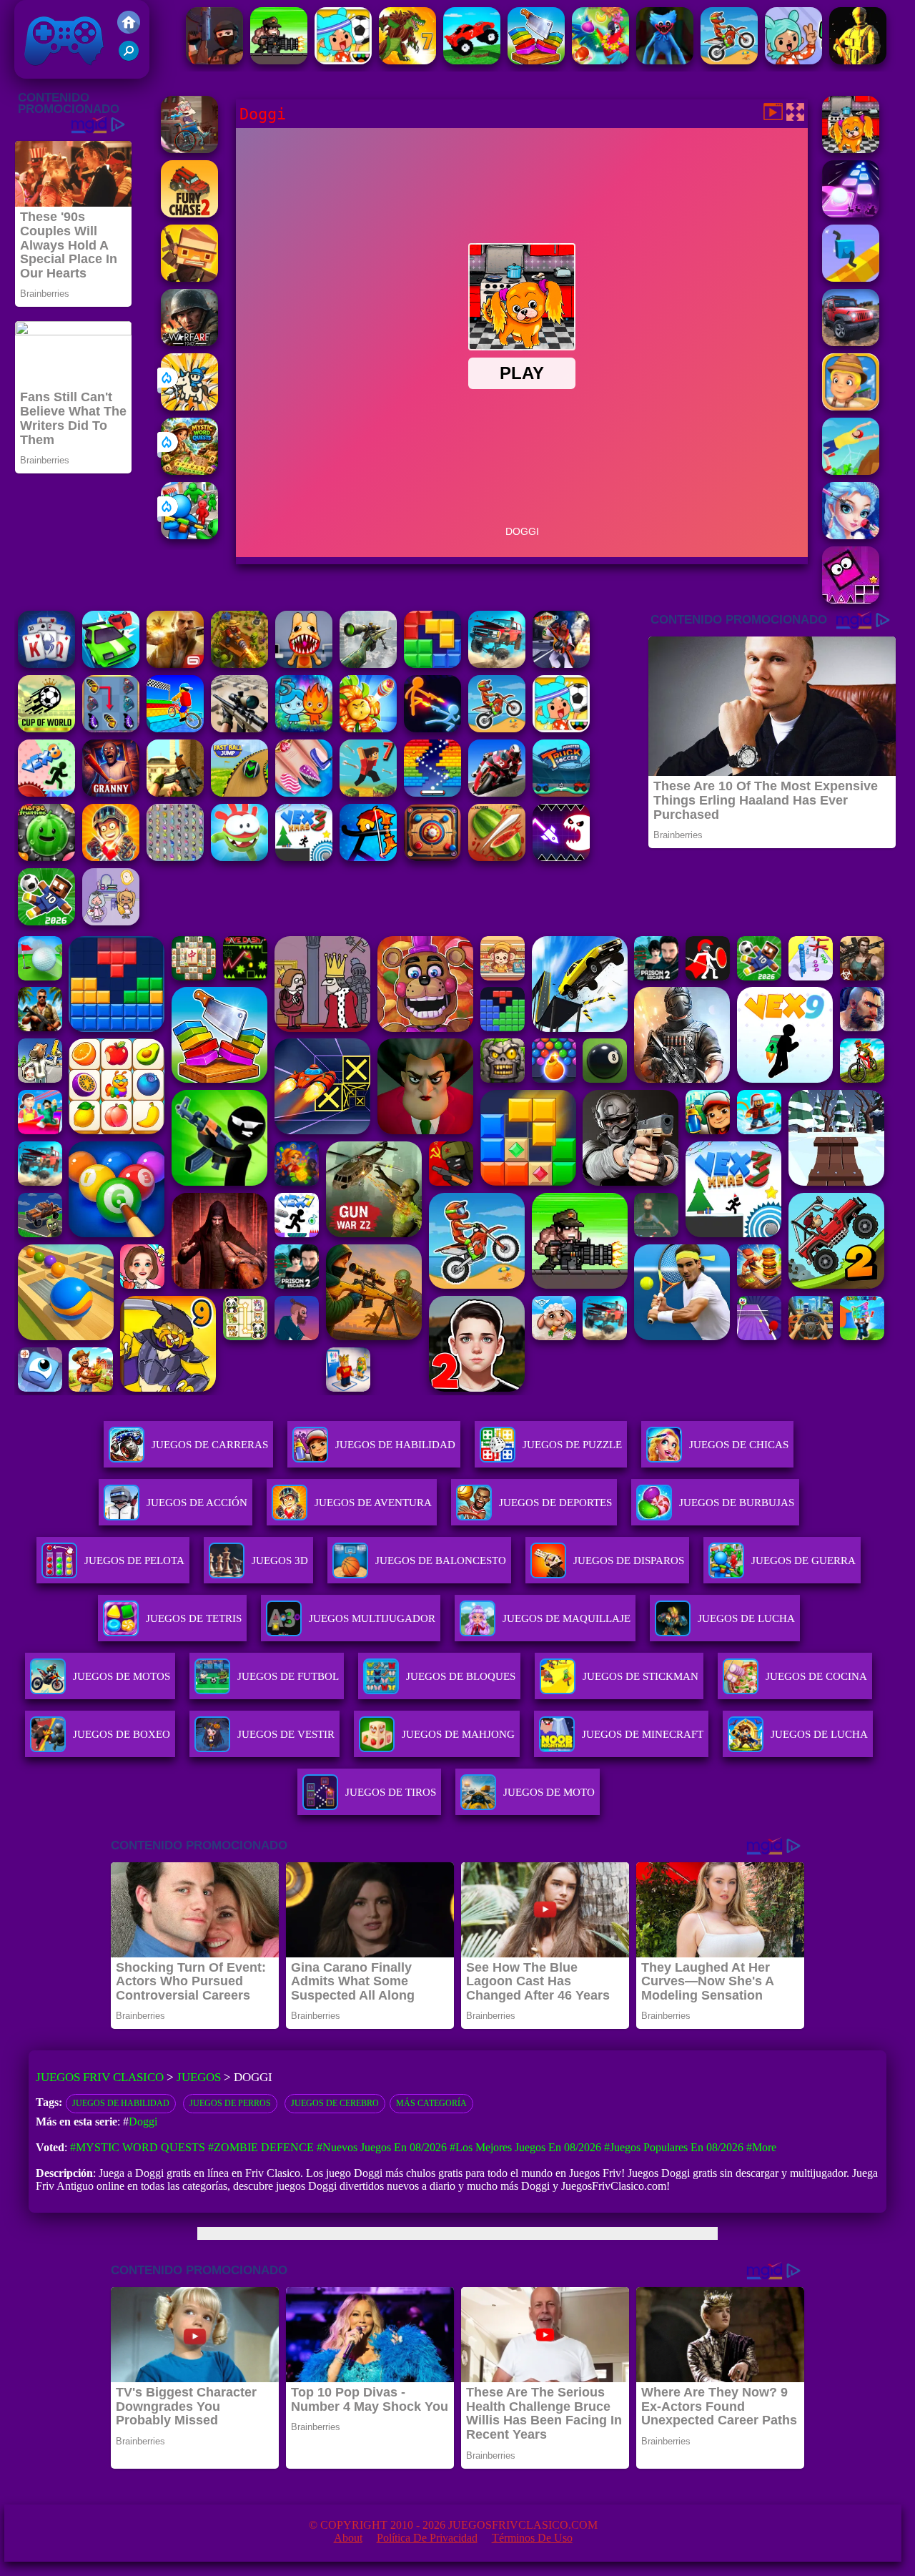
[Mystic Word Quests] (189, 471)
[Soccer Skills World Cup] (46, 728)
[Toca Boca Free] (793, 60)
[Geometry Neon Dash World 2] (851, 600)
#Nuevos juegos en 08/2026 (382, 2147)
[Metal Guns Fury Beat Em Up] (279, 60)
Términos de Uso (532, 2538)
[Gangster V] (175, 664)
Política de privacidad (427, 2538)
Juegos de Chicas (739, 1445)
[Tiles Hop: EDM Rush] (851, 213)
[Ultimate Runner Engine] (851, 407)
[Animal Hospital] (304, 664)
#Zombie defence (261, 2147)
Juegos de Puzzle (572, 1445)
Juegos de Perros (230, 2103)
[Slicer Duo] (536, 60)
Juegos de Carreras (210, 1445)
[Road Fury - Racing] (497, 664)
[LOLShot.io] (189, 278)
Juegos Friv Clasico (48, 20)
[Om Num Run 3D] (239, 857)
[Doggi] (851, 149)
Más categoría (431, 2103)
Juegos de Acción (197, 1503)
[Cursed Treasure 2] (111, 857)
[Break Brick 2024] (432, 793)
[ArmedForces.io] (858, 60)
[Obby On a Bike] (175, 728)
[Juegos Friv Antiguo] (129, 30)
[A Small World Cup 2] (46, 921)
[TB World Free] (111, 921)
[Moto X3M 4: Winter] (729, 60)
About (348, 2538)
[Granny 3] (111, 793)
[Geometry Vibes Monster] (561, 857)
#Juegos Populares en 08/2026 (674, 2147)
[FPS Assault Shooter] (175, 793)
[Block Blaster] (432, 664)
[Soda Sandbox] (304, 793)
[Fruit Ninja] (497, 857)
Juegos (199, 2077)
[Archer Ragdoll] (368, 857)
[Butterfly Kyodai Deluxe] (175, 857)
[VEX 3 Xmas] (304, 857)
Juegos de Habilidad (395, 1445)
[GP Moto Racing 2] (497, 793)
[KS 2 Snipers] (368, 664)
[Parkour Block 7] (368, 793)
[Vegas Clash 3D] (561, 664)
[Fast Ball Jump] (239, 793)
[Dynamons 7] (407, 60)
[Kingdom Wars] (189, 407)
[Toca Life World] (343, 60)
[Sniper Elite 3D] (239, 728)
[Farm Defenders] (239, 664)
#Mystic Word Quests (138, 2147)
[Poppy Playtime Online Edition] (665, 60)
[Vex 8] (46, 793)
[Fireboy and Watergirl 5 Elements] (304, 728)
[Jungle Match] (600, 60)
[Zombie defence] (189, 535)
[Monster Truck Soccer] (561, 793)
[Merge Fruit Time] (46, 857)
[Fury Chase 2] (189, 213)
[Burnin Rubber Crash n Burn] (111, 664)
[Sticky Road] (189, 149)
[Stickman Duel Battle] (432, 728)
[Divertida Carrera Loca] (472, 60)
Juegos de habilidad (121, 2103)
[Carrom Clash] (432, 857)
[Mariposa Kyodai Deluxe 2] (111, 728)
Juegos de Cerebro (335, 2103)
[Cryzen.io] (214, 60)
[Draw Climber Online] (851, 278)
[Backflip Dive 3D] (851, 471)
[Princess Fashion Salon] (851, 535)
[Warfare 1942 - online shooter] (189, 342)
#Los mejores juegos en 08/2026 (525, 2147)
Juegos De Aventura (373, 1503)
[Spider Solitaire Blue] (46, 664)
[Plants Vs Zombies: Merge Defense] (368, 728)
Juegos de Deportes (555, 1503)
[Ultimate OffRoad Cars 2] (851, 342)
